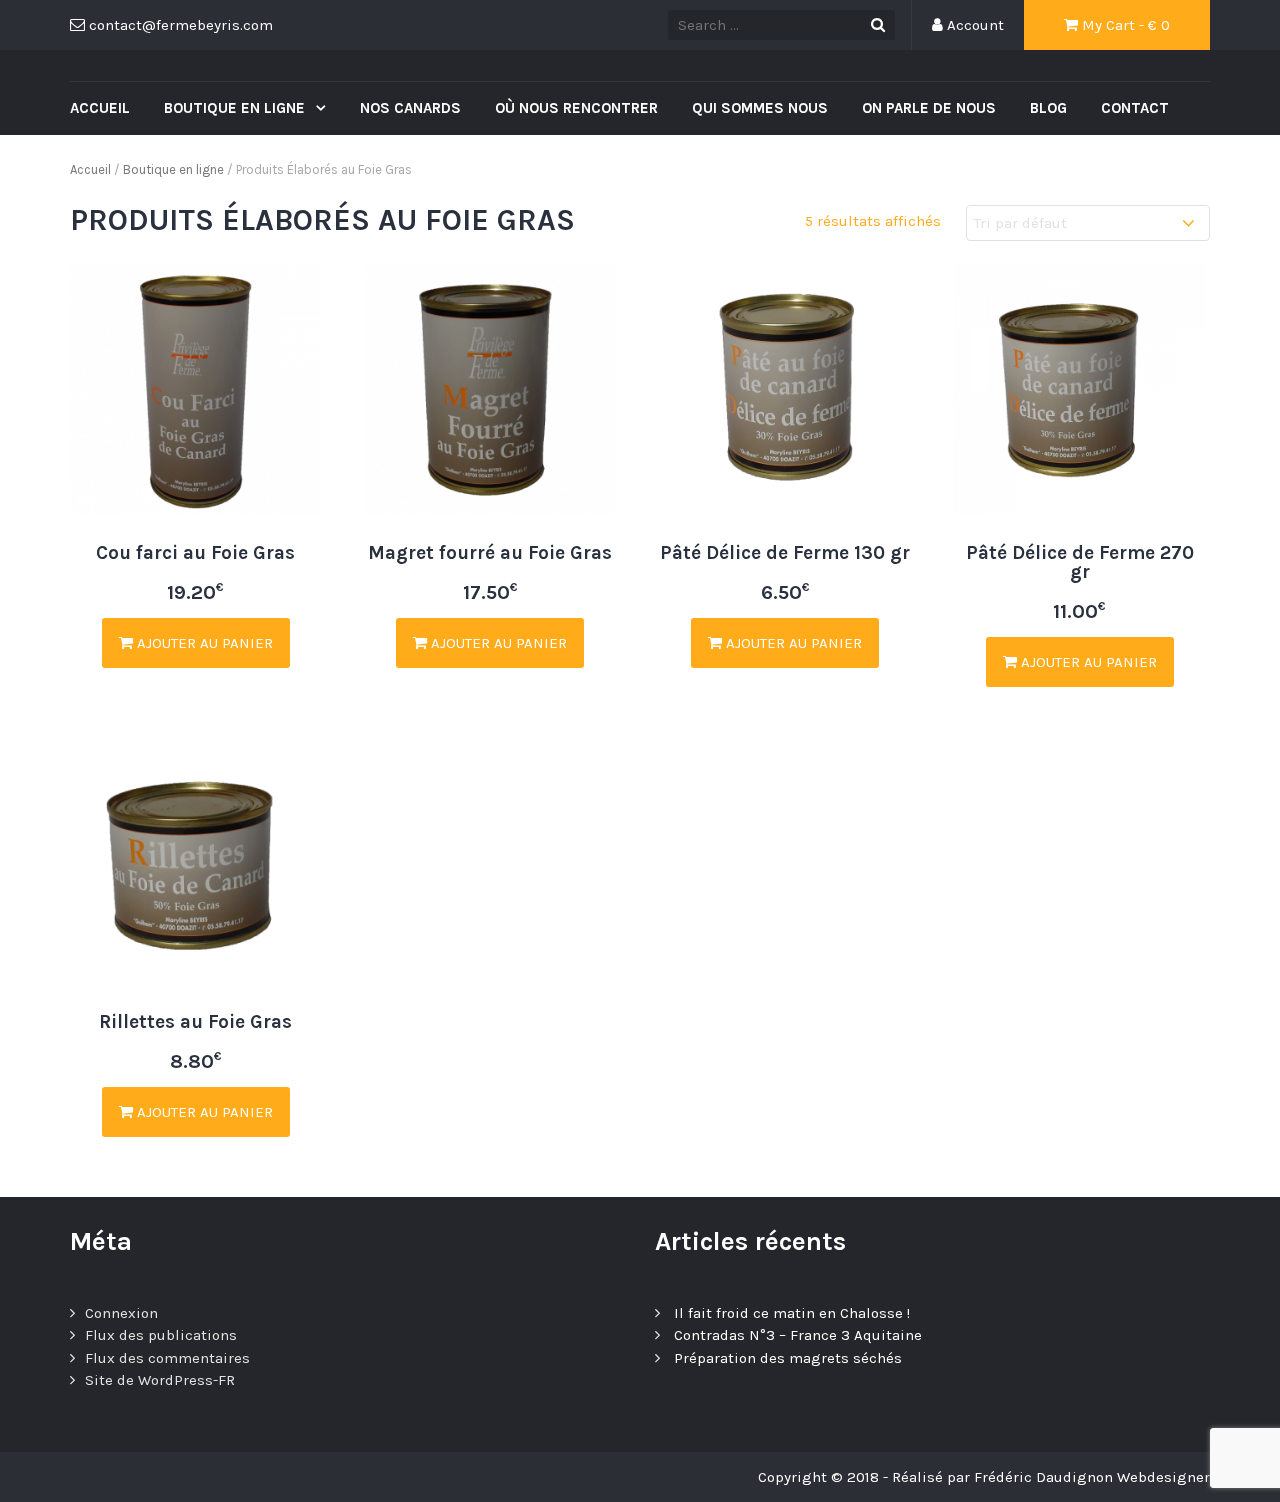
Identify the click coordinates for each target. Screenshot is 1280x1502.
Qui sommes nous (760, 108)
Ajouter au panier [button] (203, 643)
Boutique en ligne (236, 108)
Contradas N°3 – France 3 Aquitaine (798, 1335)
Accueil (100, 108)
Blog (1048, 108)
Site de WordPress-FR (160, 1380)
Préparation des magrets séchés (788, 1358)
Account (973, 25)
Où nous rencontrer (576, 108)
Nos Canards (410, 108)
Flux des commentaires (167, 1358)
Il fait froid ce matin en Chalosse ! (792, 1313)
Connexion (121, 1313)
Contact (1135, 108)
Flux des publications (161, 1335)
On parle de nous (929, 108)
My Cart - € (1124, 25)
